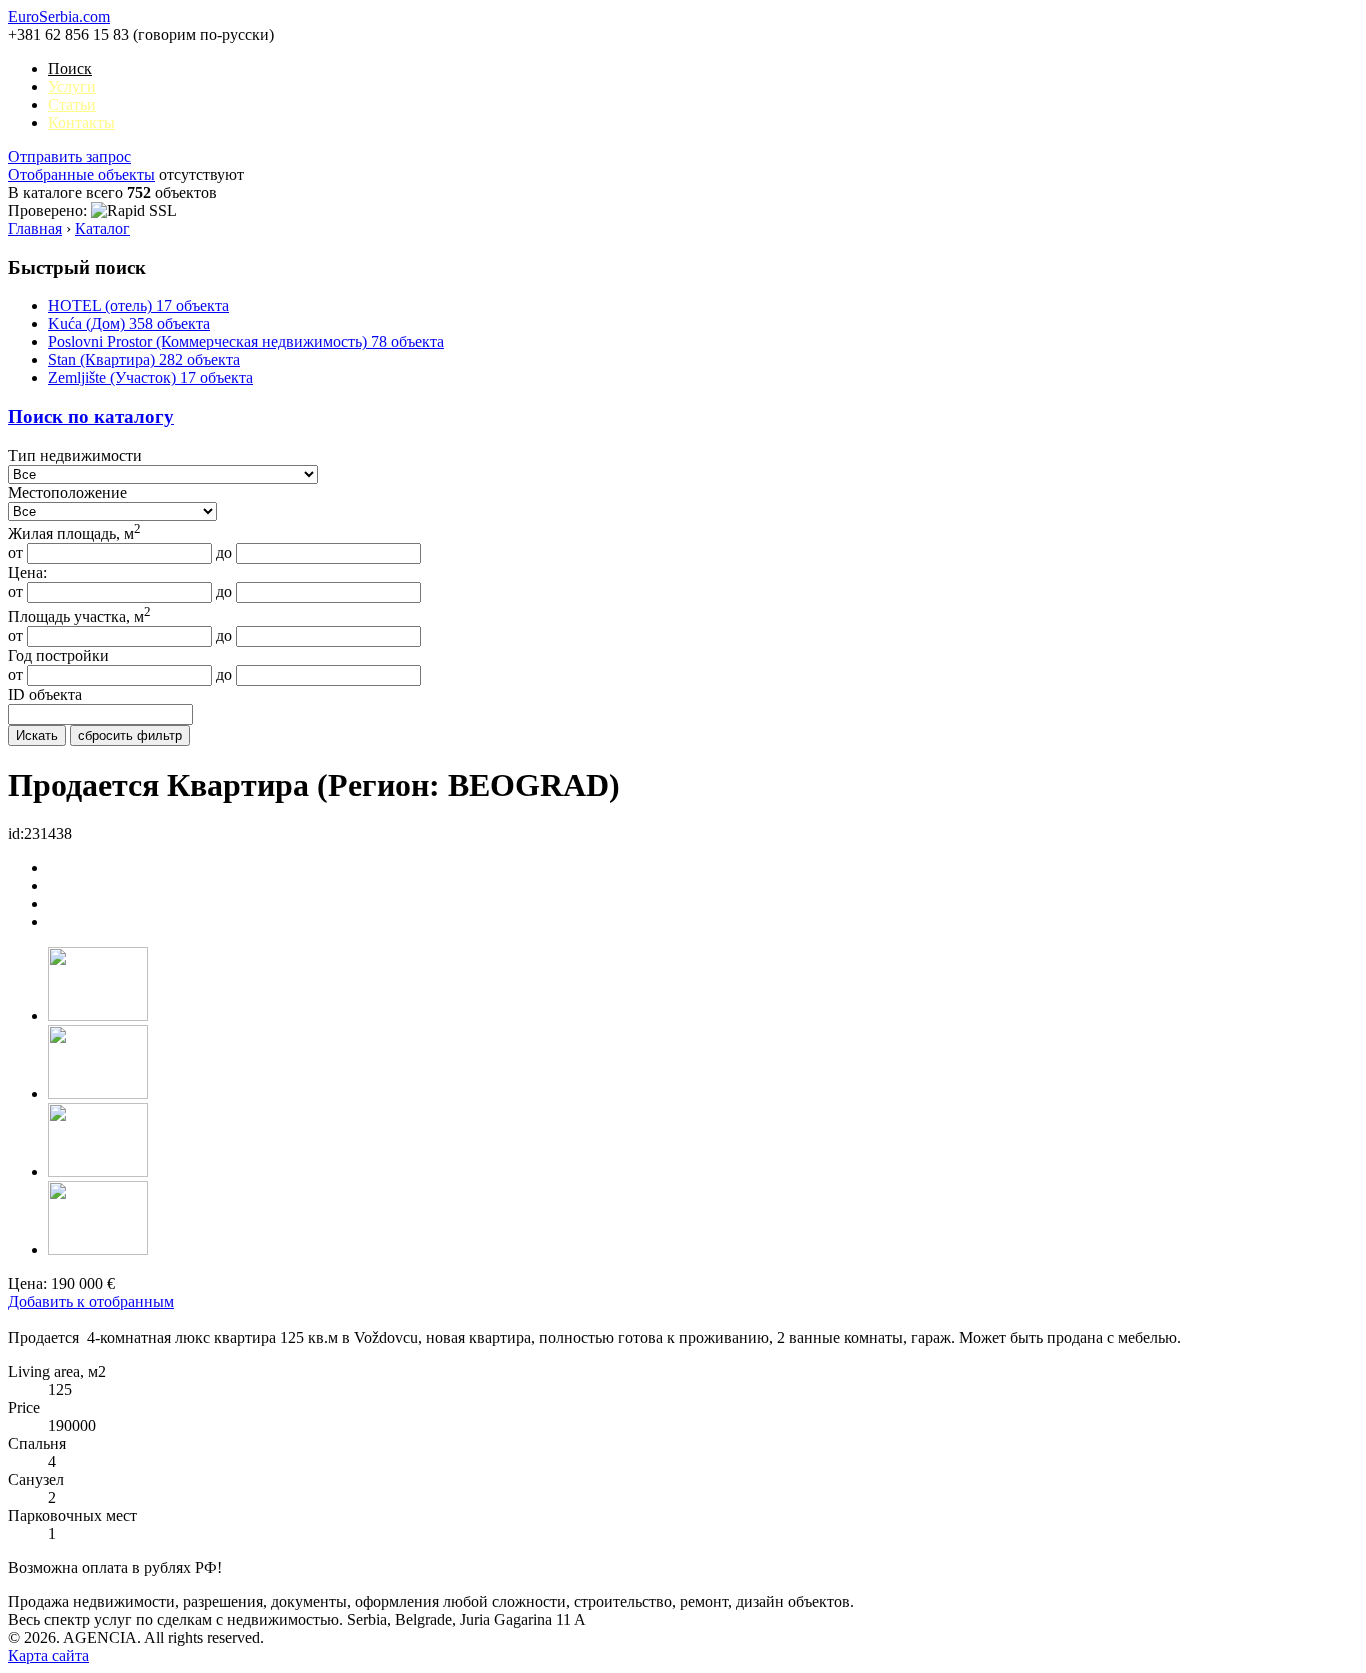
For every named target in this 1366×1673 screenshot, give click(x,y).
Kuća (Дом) (129, 323)
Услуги (72, 86)
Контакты (81, 122)
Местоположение (67, 492)
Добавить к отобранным (91, 1301)
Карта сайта (48, 1655)
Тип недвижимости (75, 455)
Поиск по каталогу (91, 416)
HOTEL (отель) (138, 305)
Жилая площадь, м (74, 533)
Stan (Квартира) (144, 359)
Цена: (27, 572)
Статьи (72, 104)
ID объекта (45, 694)
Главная (35, 228)
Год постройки (58, 655)
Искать (37, 735)
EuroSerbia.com (59, 16)
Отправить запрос (69, 156)
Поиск (70, 68)
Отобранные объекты (81, 174)
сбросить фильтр (130, 735)
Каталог (102, 228)
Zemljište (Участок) (150, 377)
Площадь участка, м (79, 616)
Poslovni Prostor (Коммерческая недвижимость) (246, 341)
